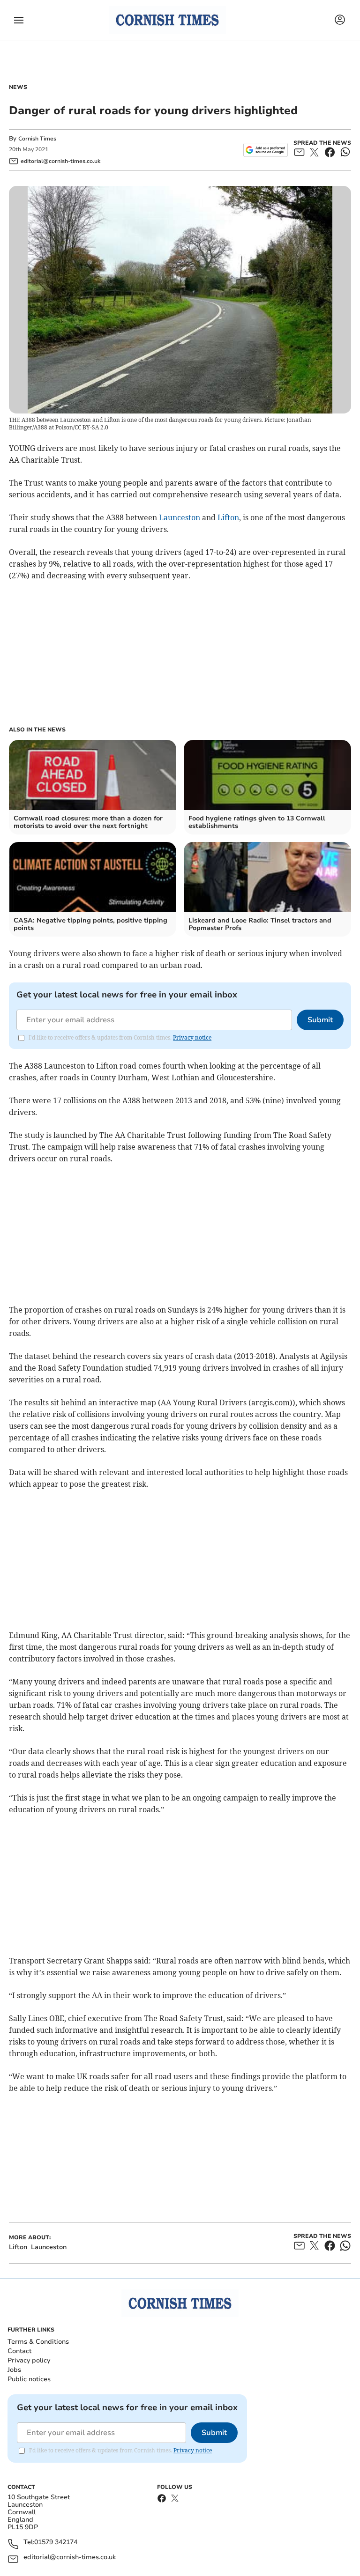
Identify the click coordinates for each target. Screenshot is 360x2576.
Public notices (29, 2379)
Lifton (228, 517)
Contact (19, 2351)
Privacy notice (192, 1037)
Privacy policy (29, 2360)
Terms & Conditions (38, 2342)
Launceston (180, 517)
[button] (19, 20)
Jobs (14, 2370)
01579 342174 (56, 2543)
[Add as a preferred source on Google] (266, 150)
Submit (320, 1020)
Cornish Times (37, 139)
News (18, 87)
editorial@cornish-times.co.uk (70, 2558)
